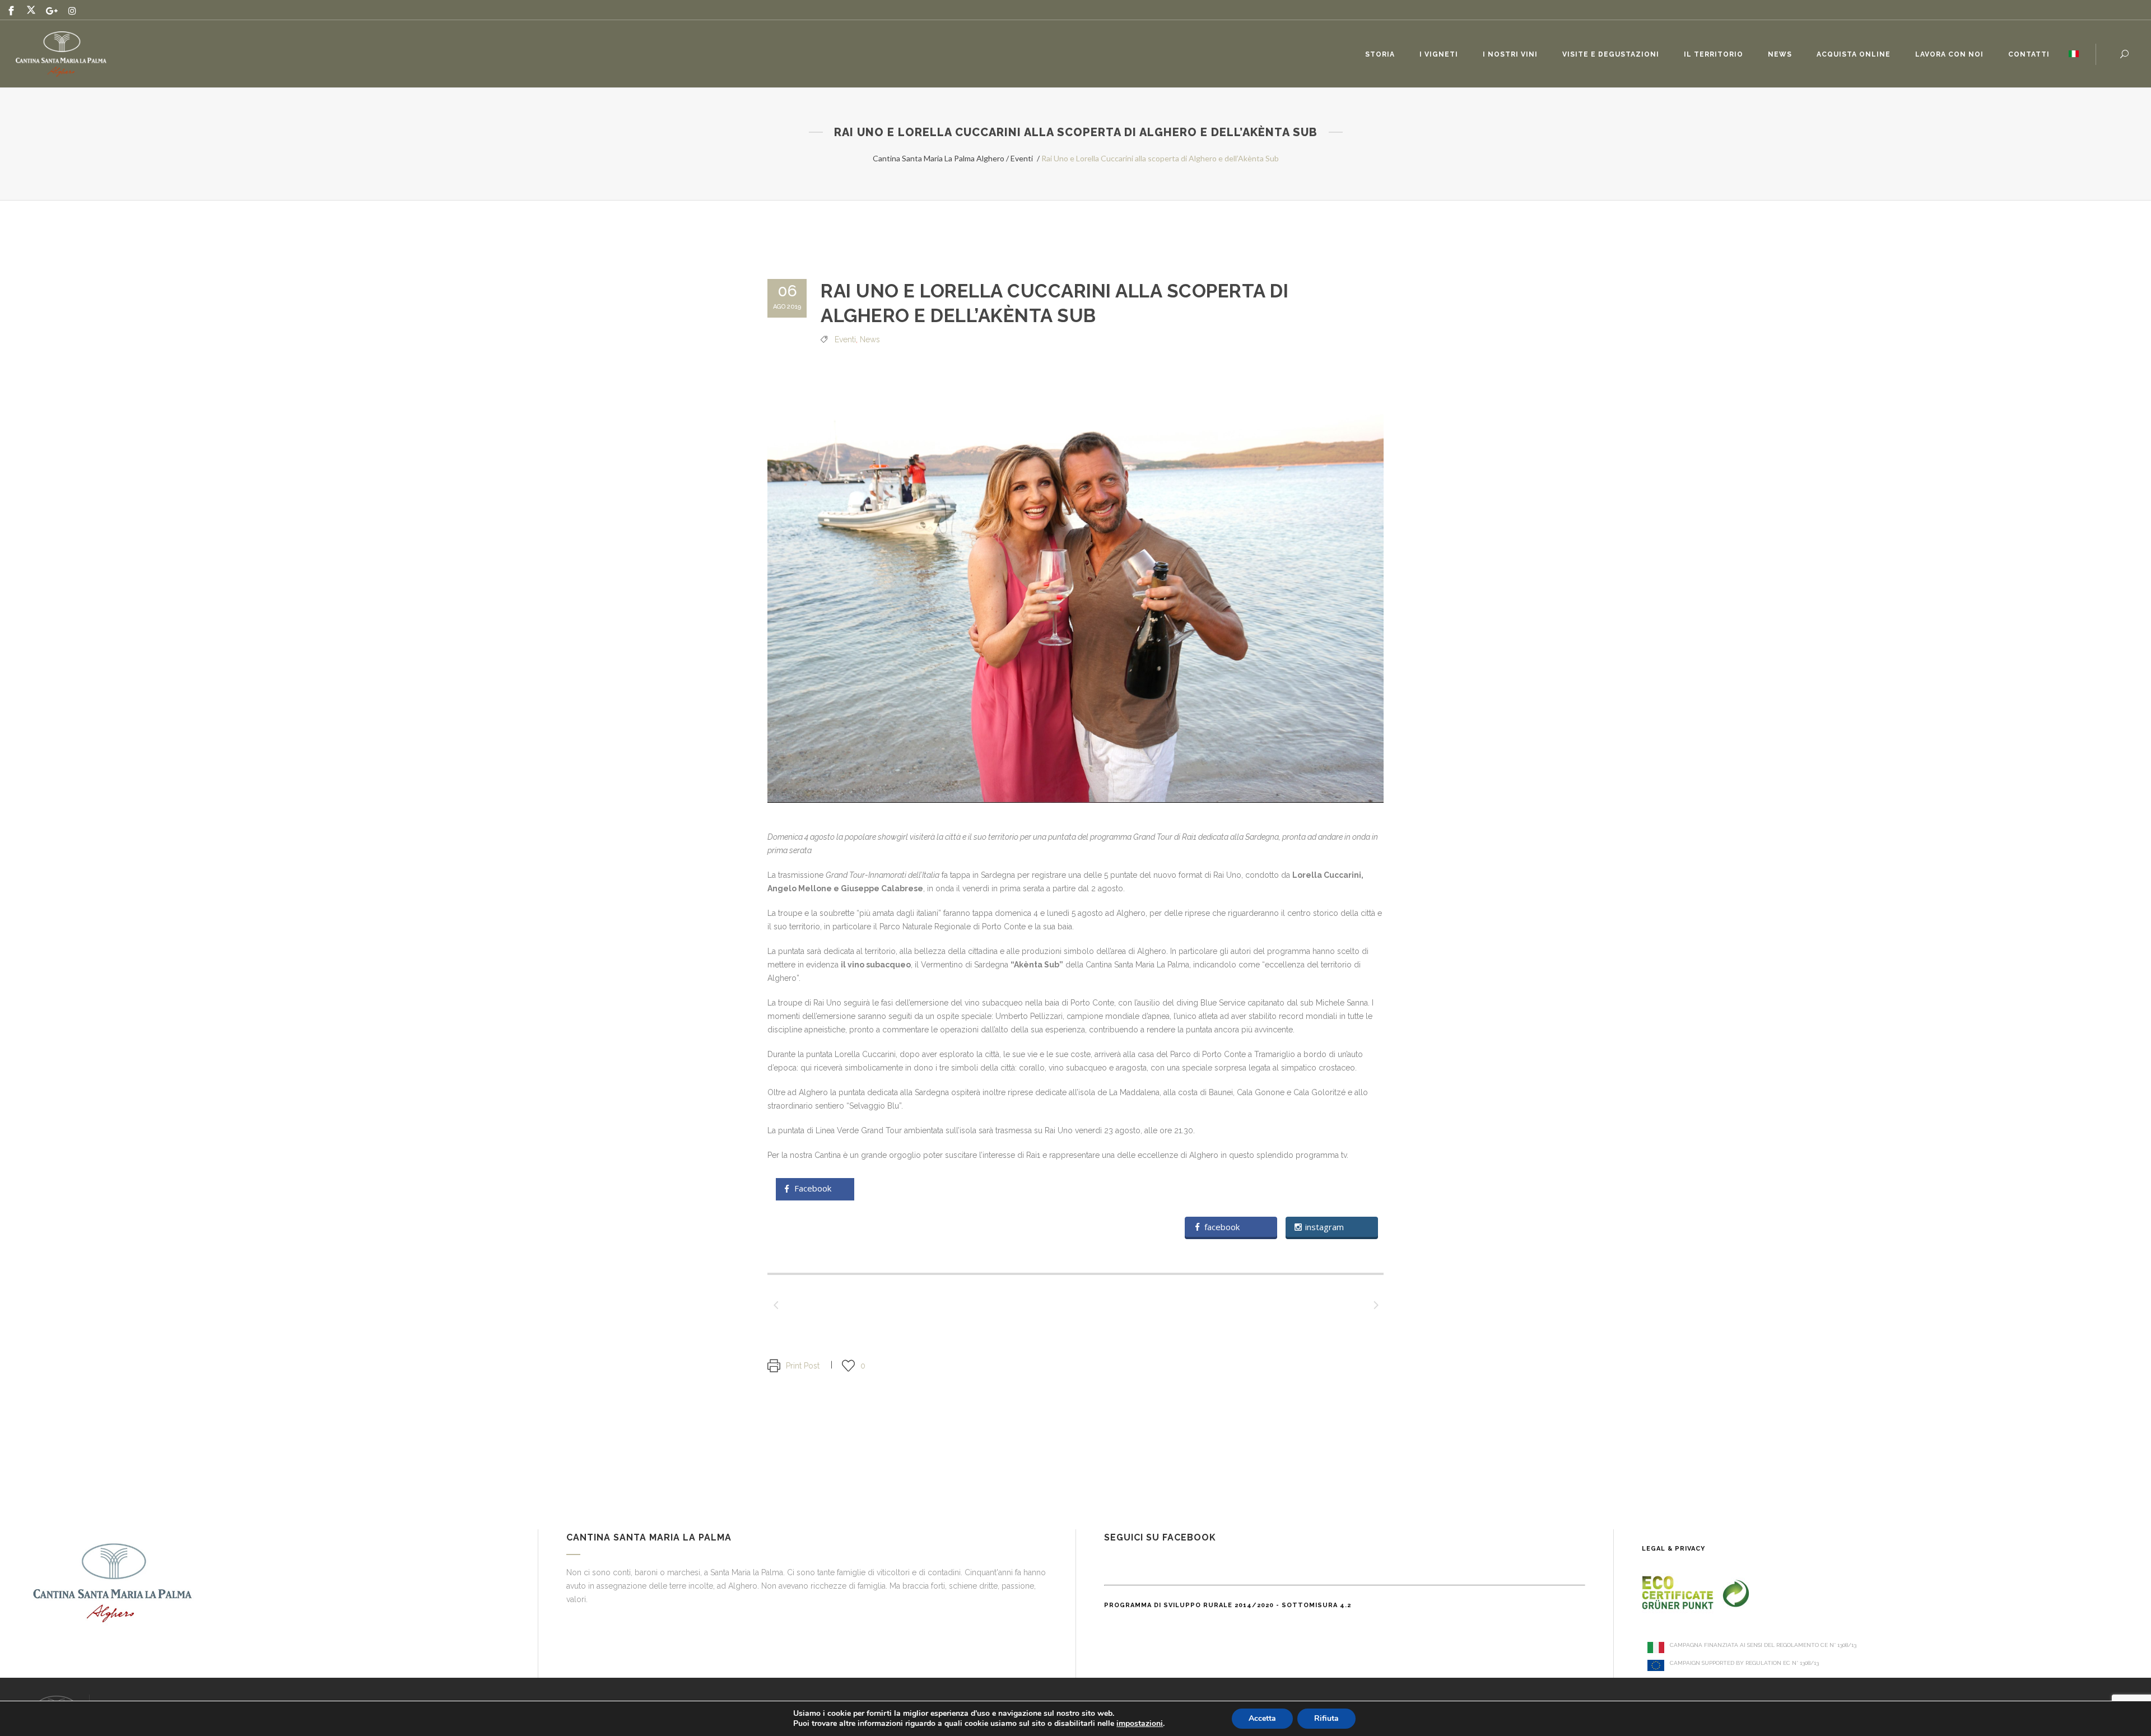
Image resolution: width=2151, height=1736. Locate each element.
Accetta (1262, 1718)
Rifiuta (1326, 1718)
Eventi (1022, 158)
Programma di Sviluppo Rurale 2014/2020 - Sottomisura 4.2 (1228, 1605)
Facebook (813, 1189)
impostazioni (1140, 1724)
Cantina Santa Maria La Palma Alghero (939, 158)
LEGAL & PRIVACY (1673, 1549)
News (870, 339)
